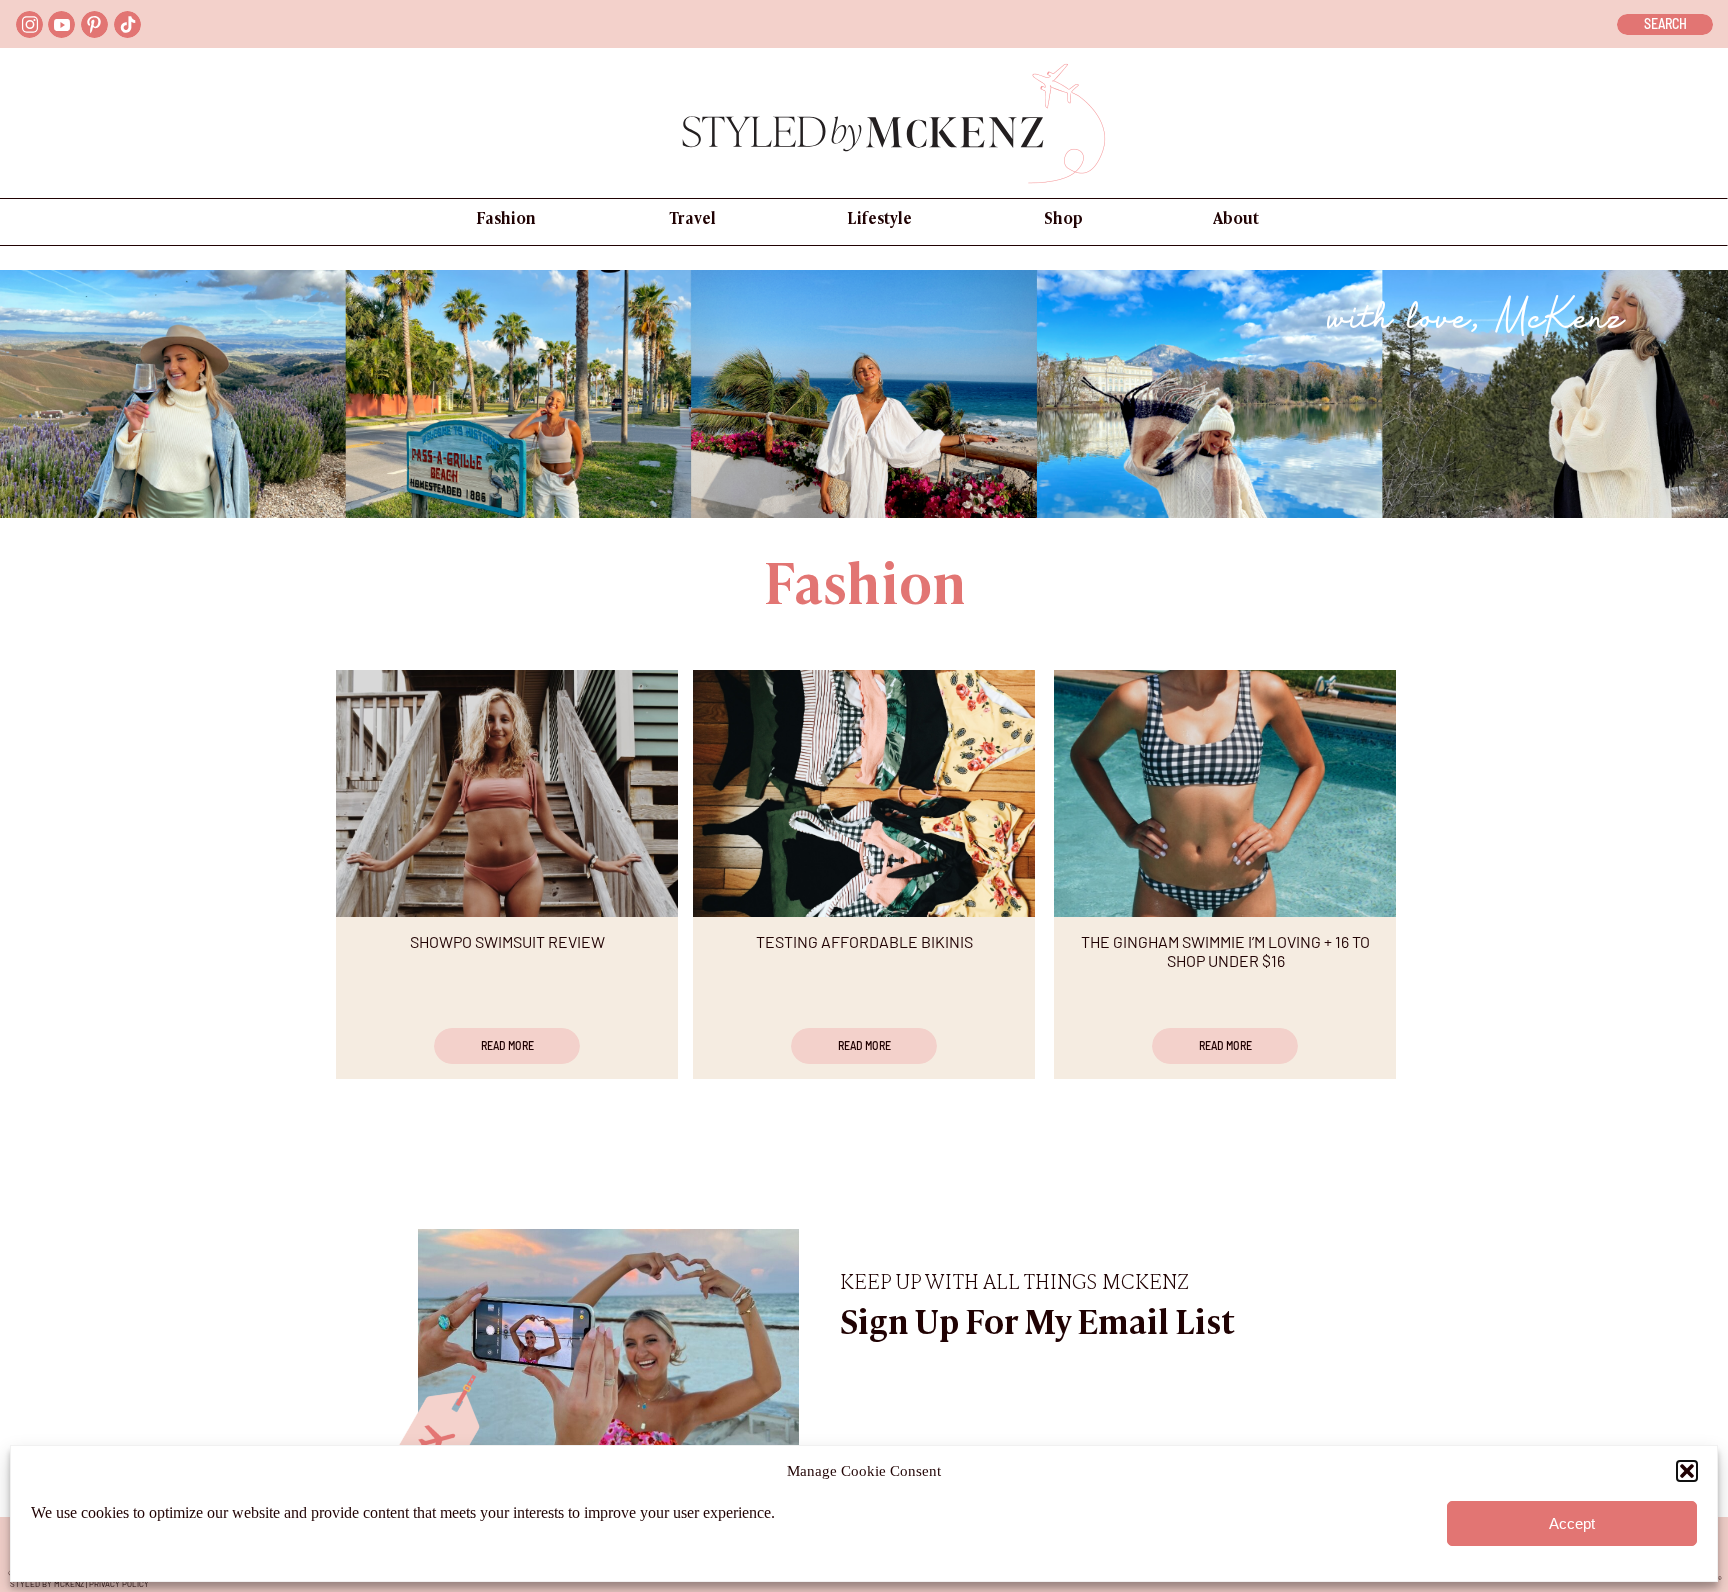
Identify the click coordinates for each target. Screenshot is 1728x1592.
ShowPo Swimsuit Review (507, 941)
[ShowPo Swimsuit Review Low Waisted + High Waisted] (507, 793)
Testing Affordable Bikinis (864, 941)
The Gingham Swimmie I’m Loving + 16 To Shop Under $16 (1225, 951)
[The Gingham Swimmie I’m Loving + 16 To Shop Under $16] (1225, 793)
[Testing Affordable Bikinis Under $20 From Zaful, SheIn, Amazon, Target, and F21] (864, 793)
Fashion (865, 589)
